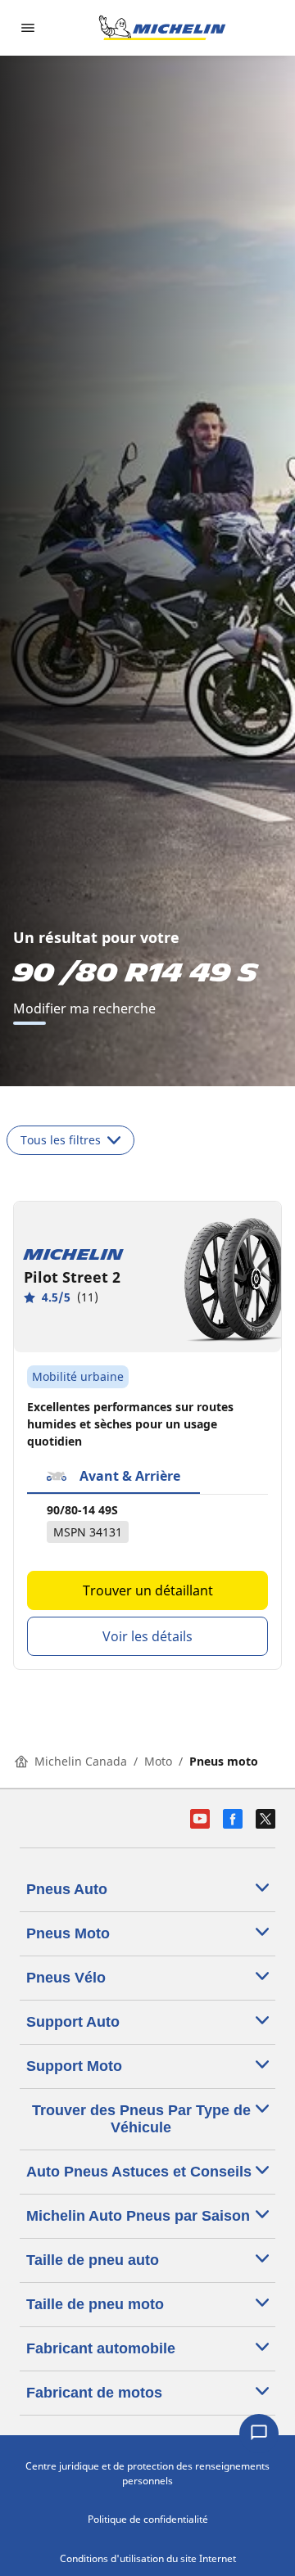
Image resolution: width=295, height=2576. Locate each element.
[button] (113, 1477)
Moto (158, 1761)
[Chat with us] (259, 2434)
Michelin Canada (81, 1761)
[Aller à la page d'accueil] (162, 28)
